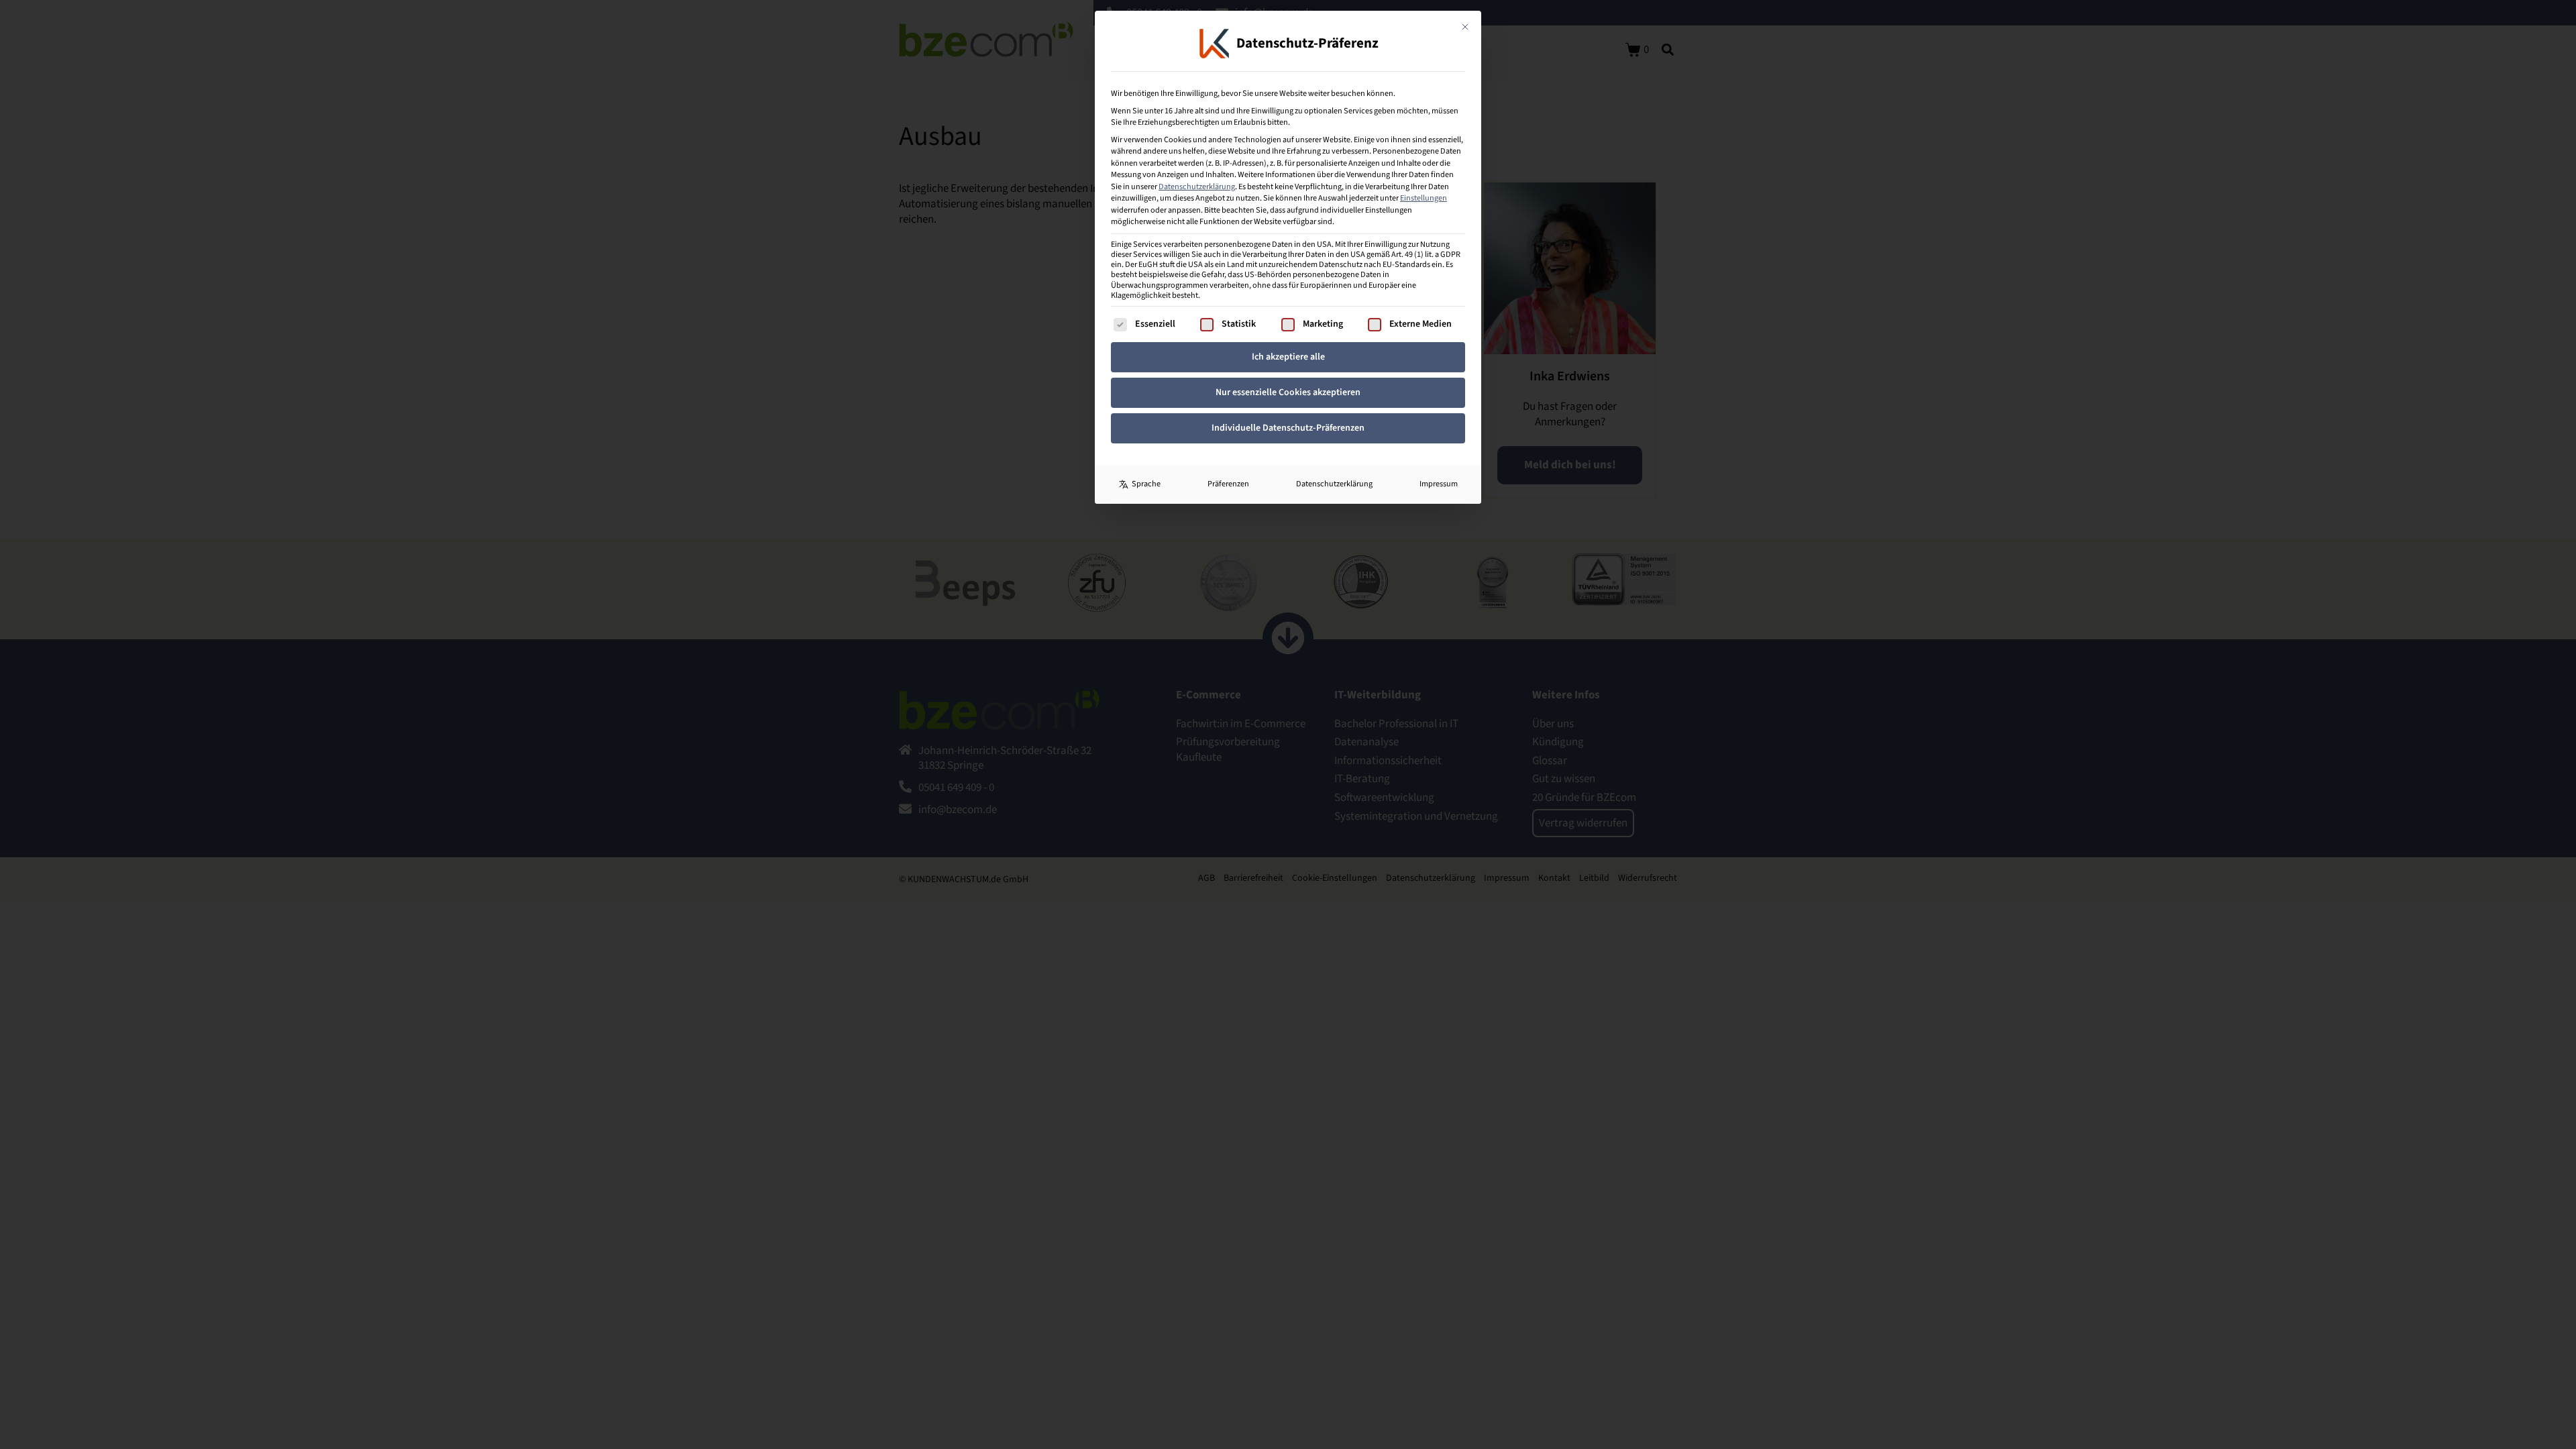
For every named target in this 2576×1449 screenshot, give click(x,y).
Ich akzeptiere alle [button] (1288, 357)
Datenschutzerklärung (1197, 186)
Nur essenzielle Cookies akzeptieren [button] (1288, 392)
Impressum (1439, 484)
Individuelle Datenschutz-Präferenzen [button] (1288, 428)
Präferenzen (1228, 484)
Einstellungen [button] (1424, 198)
